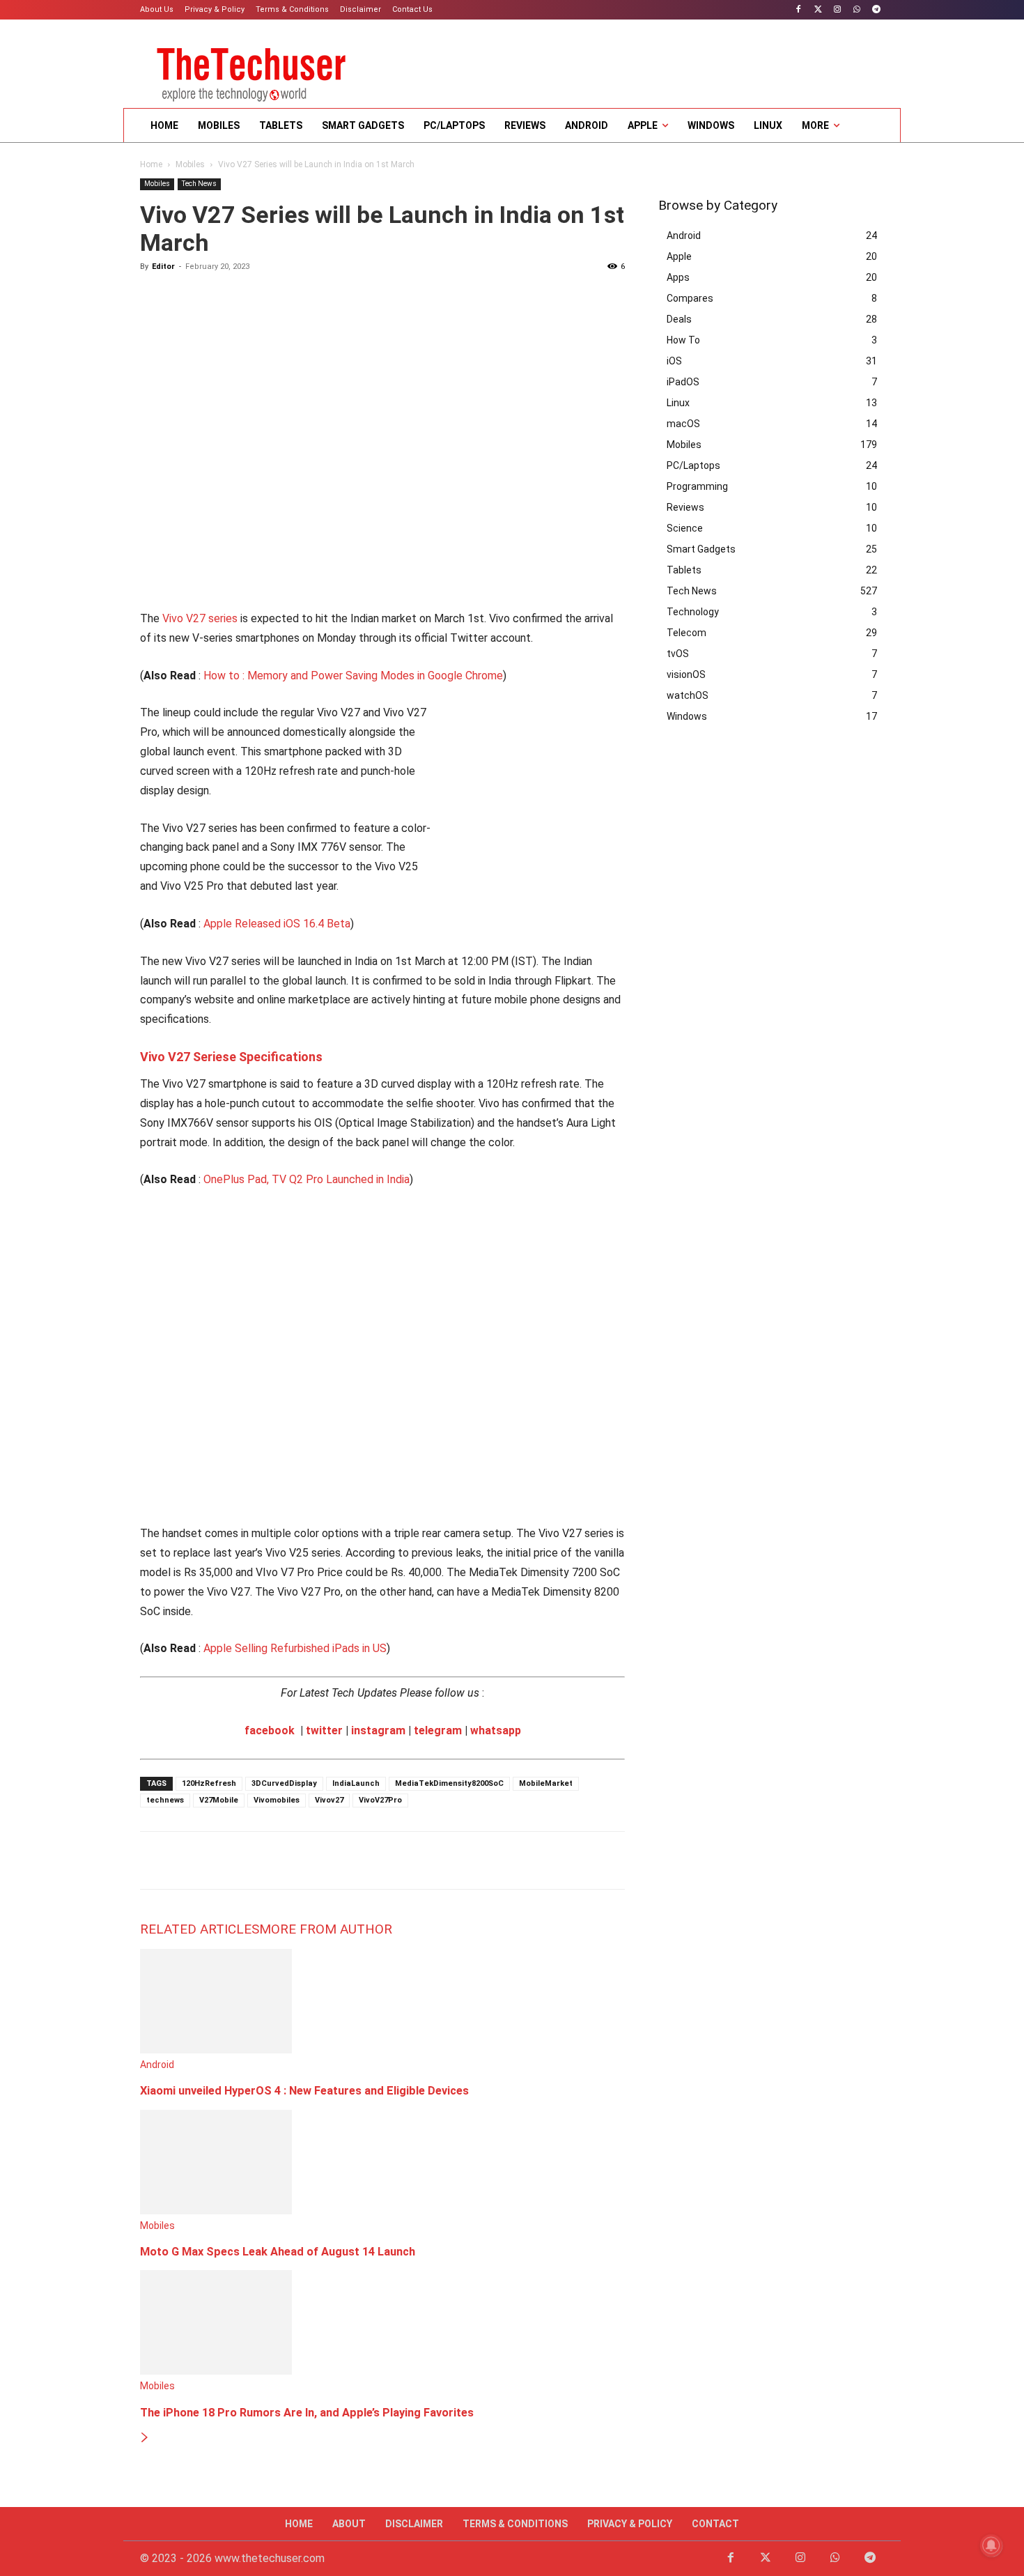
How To (683, 340)
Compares (690, 298)
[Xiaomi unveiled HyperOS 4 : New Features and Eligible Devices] (216, 2050)
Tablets (684, 570)
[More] (347, 1860)
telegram (438, 1730)
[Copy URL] (314, 1860)
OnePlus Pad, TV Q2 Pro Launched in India (307, 1179)
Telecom (686, 633)
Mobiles (190, 164)
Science (685, 528)
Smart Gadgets (701, 549)
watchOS (688, 695)
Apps (678, 277)
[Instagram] (838, 10)
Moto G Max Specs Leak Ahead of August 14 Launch (278, 2252)
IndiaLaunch (356, 1783)
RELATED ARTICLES (200, 1929)
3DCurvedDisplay (284, 1783)
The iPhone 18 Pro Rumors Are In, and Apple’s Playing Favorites (307, 2413)
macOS (683, 424)
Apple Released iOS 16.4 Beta (277, 924)
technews (165, 1800)
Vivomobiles (277, 1800)
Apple (679, 256)
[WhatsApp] (856, 10)
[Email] (250, 1860)
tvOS (678, 654)
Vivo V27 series (200, 618)
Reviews (685, 507)
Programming (697, 486)
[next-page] (145, 2438)
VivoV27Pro (380, 1800)
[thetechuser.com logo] (251, 70)
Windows (687, 716)
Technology (693, 612)
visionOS (686, 674)
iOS (674, 361)
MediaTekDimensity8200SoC (449, 1783)
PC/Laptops (693, 465)
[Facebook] (799, 10)
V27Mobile (219, 1800)
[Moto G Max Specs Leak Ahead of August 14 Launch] (216, 2211)
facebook (270, 1730)
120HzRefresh (209, 1783)
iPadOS (683, 382)
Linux (678, 403)
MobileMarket (546, 1783)
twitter (324, 1730)
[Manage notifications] (991, 2545)
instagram (378, 1730)
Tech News (199, 184)
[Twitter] (818, 10)
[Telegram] (876, 10)
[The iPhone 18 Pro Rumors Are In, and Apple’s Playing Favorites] (216, 2371)
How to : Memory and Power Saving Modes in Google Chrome (353, 676)
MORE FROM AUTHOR (326, 1929)
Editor (163, 267)
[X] (186, 1860)
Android (157, 2065)
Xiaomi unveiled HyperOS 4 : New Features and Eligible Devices (304, 2091)
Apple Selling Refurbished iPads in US (295, 1648)
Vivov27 (329, 1800)
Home (151, 164)
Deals (679, 319)
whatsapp (496, 1730)
